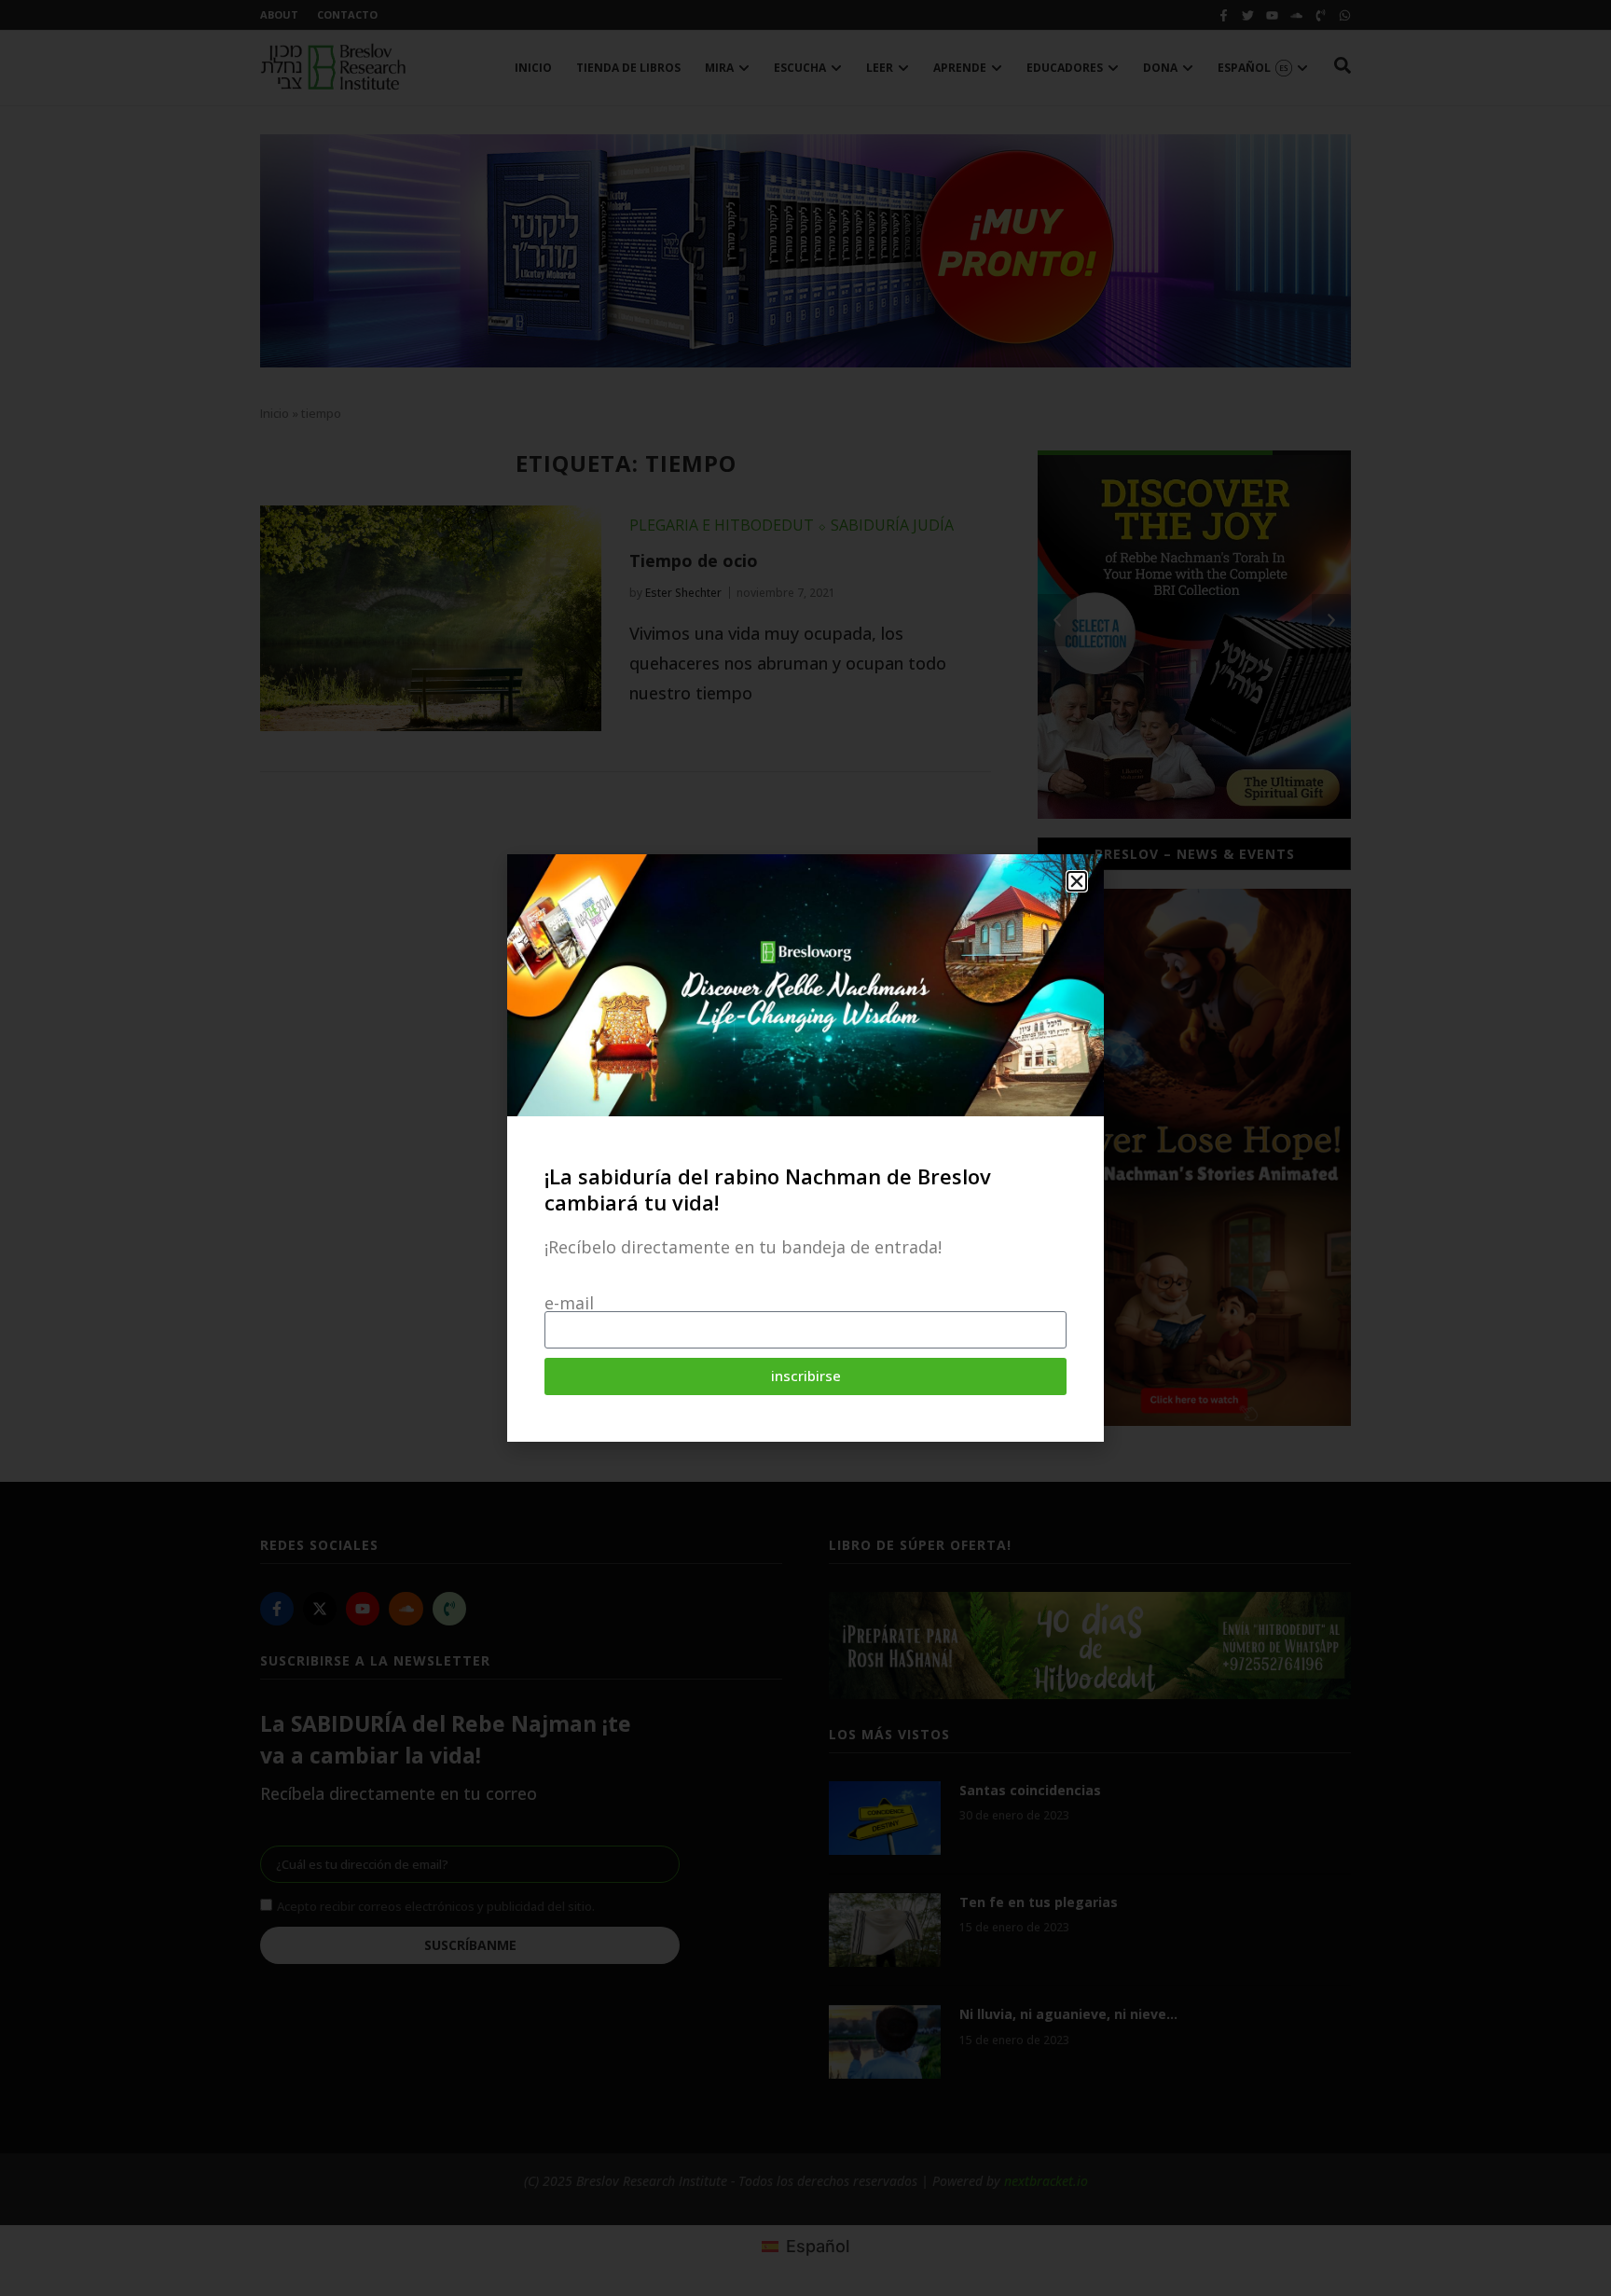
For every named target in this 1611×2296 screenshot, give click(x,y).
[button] (1077, 881)
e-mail (569, 1303)
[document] (805, 1148)
